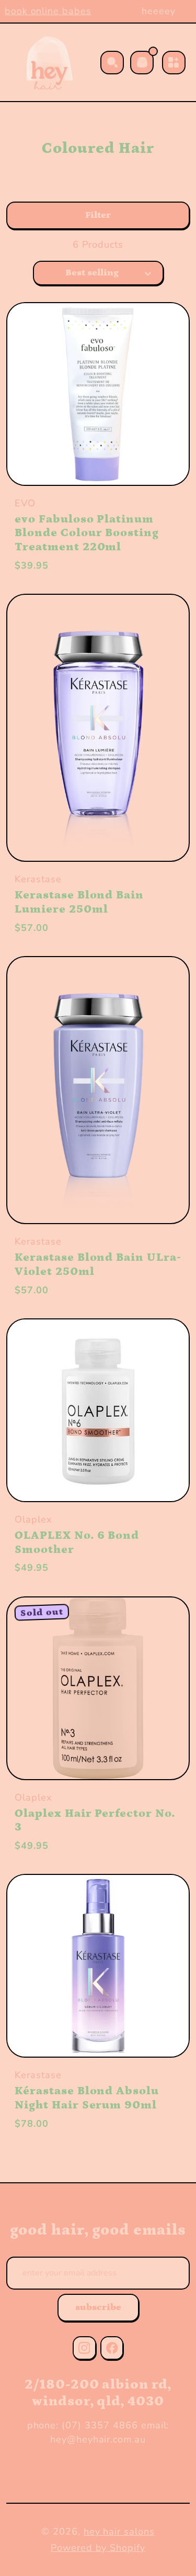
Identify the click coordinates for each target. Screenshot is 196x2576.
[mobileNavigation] (174, 63)
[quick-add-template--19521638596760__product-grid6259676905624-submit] (164, 1900)
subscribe (98, 2307)
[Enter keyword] (112, 63)
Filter (98, 215)
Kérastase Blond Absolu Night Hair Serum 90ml (87, 2098)
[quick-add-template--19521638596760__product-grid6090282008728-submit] (164, 982)
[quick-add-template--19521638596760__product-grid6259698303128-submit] (164, 328)
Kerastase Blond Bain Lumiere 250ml (79, 902)
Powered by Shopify (98, 2548)
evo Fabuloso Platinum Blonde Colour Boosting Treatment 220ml (87, 533)
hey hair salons (119, 2531)
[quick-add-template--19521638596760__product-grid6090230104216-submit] (164, 1344)
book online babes (44, 11)
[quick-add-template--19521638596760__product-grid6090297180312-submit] (164, 620)
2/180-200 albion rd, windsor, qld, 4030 (98, 2393)
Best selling (92, 273)
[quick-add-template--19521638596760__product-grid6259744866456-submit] (164, 1622)
